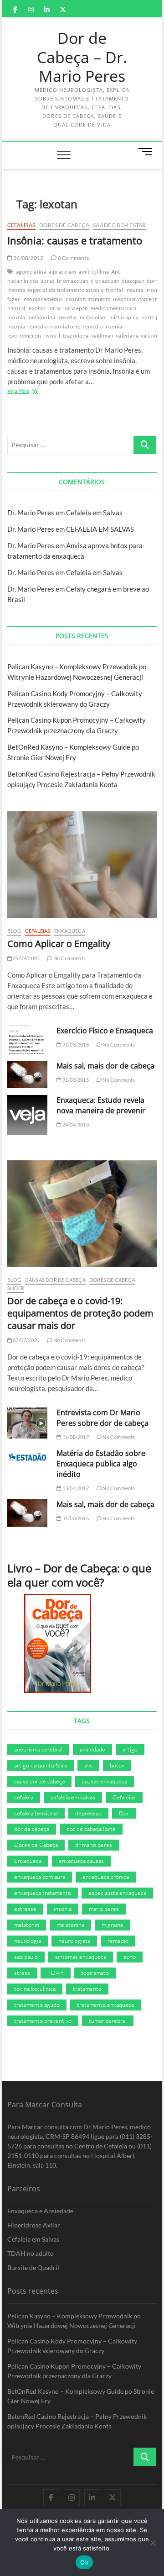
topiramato (95, 1973)
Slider (16, 1288)
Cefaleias (21, 225)
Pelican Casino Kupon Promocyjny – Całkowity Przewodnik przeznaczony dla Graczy (74, 2371)
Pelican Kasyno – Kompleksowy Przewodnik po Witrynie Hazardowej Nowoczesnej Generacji (74, 2321)
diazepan (133, 281)
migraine (113, 1925)
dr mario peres (94, 1845)
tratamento (87, 1989)
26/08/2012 (28, 258)
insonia (134, 290)
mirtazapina (124, 317)
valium (149, 336)
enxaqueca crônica (106, 1877)
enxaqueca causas (81, 1861)
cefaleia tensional (36, 1813)
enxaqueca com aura (40, 1877)
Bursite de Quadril (33, 2267)
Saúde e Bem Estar (119, 225)
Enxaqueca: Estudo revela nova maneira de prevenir (101, 1105)
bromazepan (73, 281)
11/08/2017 (75, 1437)
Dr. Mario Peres (31, 513)
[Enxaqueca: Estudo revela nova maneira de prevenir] (27, 1115)
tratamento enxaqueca (105, 2005)
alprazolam (62, 272)
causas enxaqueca (105, 1781)
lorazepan (76, 308)
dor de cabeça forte (91, 1829)
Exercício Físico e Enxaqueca (105, 1031)
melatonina (41, 317)
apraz (48, 281)
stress (22, 1973)
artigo (130, 1749)
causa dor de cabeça (39, 1781)
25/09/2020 (26, 958)
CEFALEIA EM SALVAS (100, 529)
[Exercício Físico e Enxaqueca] (27, 1040)
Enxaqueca (70, 931)
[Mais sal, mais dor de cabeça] (27, 1074)
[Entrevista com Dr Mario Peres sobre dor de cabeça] (27, 1423)
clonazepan (105, 281)
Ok (84, 2562)
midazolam (93, 317)
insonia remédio (42, 299)
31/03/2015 (75, 1080)
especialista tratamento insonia (65, 290)
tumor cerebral (108, 2021)
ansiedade (92, 1749)
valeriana (127, 336)
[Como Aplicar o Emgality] (82, 865)
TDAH (56, 1973)
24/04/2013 (75, 1124)
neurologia (28, 1941)
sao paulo (26, 1957)
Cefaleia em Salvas (94, 513)
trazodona (76, 336)
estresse (25, 1909)
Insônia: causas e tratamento (75, 240)
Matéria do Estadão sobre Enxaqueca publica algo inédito (101, 1464)
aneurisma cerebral (38, 1749)
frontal (114, 290)
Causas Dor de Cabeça (55, 1280)
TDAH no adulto (31, 2253)
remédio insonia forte (54, 326)
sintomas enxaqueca (81, 1957)
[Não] (153, 2543)
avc (88, 1765)
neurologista (74, 1941)
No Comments (69, 958)
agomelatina (31, 272)
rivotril (52, 336)
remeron (30, 336)
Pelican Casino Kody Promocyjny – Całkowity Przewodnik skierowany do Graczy (72, 2346)
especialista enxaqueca (117, 1893)
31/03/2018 (75, 1045)
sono (130, 1957)
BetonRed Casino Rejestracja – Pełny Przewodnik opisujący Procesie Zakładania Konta (77, 2421)
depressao (88, 1813)
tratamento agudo (37, 2005)
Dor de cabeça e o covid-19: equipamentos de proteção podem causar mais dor (80, 1313)
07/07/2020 (26, 1340)
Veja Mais (31, 392)
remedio (118, 1941)
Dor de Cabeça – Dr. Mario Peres (82, 57)
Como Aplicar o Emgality (59, 944)
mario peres (104, 1909)
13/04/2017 (75, 1488)
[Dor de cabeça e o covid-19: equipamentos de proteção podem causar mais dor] (82, 1214)
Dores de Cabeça (64, 225)
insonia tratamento (88, 299)
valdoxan (102, 336)
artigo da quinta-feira (41, 1765)
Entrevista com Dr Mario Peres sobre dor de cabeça (102, 1418)
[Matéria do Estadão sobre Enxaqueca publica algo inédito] (27, 1457)
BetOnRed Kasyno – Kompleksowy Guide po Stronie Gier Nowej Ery (81, 2396)
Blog (14, 931)
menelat (67, 317)
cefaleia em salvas (73, 1797)
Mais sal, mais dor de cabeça (105, 1066)
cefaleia (24, 1797)
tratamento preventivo (43, 2021)
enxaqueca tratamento (43, 1893)
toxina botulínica (35, 1989)
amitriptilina (94, 272)
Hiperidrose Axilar (34, 2225)
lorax (55, 308)
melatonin (27, 1925)
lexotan (36, 308)
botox (117, 1765)
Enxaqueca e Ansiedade (40, 2211)
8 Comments (73, 258)
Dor (124, 1813)
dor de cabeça (32, 1829)
